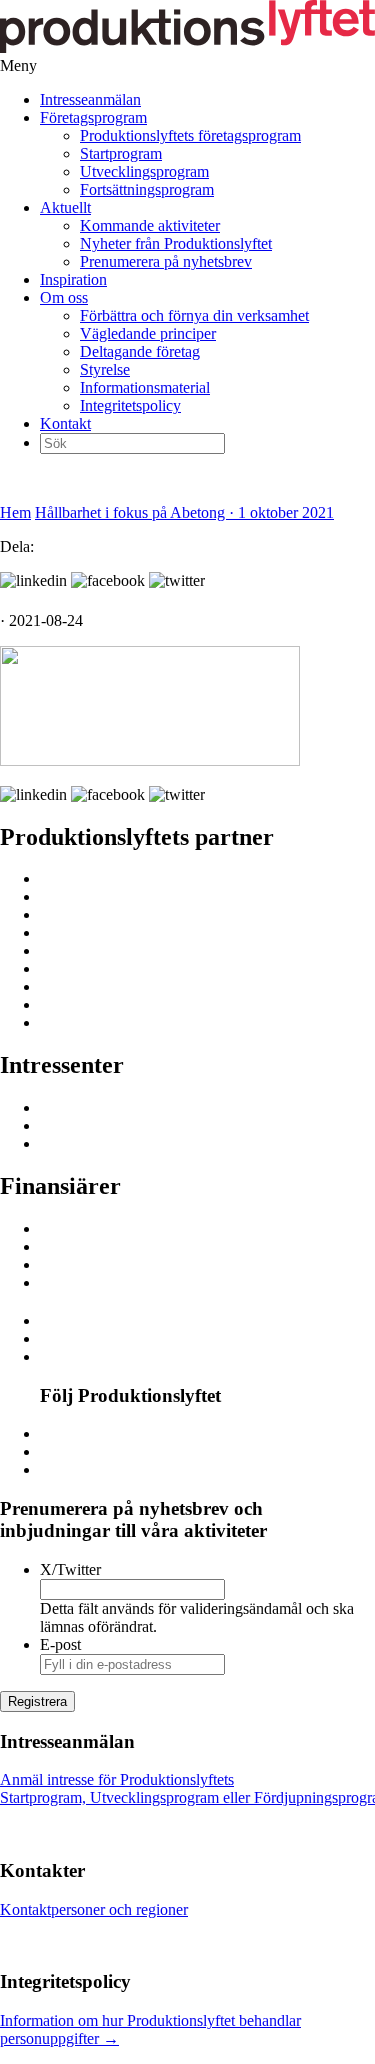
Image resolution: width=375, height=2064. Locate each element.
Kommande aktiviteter (150, 225)
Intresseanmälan (90, 99)
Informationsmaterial (145, 387)
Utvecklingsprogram (144, 171)
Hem (15, 512)
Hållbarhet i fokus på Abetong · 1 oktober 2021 (184, 512)
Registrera (37, 1701)
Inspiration (73, 279)
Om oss (64, 297)
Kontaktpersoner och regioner (94, 1909)
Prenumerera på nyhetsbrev (166, 261)
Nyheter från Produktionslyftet (176, 243)
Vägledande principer (148, 333)
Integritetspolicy (130, 405)
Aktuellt (65, 207)
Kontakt (65, 423)
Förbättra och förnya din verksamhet (194, 315)
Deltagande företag (140, 351)
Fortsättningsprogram (147, 189)
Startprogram (121, 153)
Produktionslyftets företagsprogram (190, 135)
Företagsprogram (93, 117)
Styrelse (105, 369)
